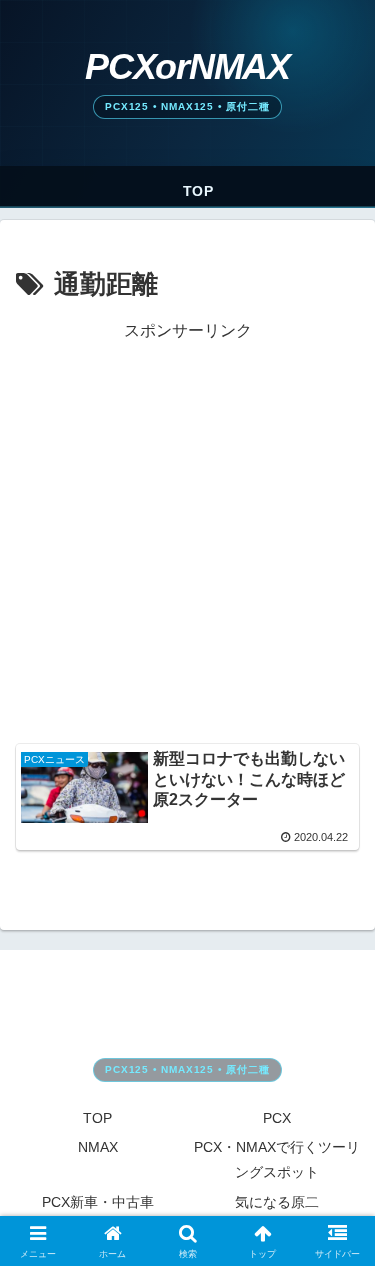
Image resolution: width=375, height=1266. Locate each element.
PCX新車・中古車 (98, 1202)
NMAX (98, 1147)
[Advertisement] (187, 533)
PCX (277, 1118)
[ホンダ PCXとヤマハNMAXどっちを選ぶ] (187, 83)
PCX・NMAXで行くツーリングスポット (277, 1159)
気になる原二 (277, 1202)
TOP (97, 1118)
